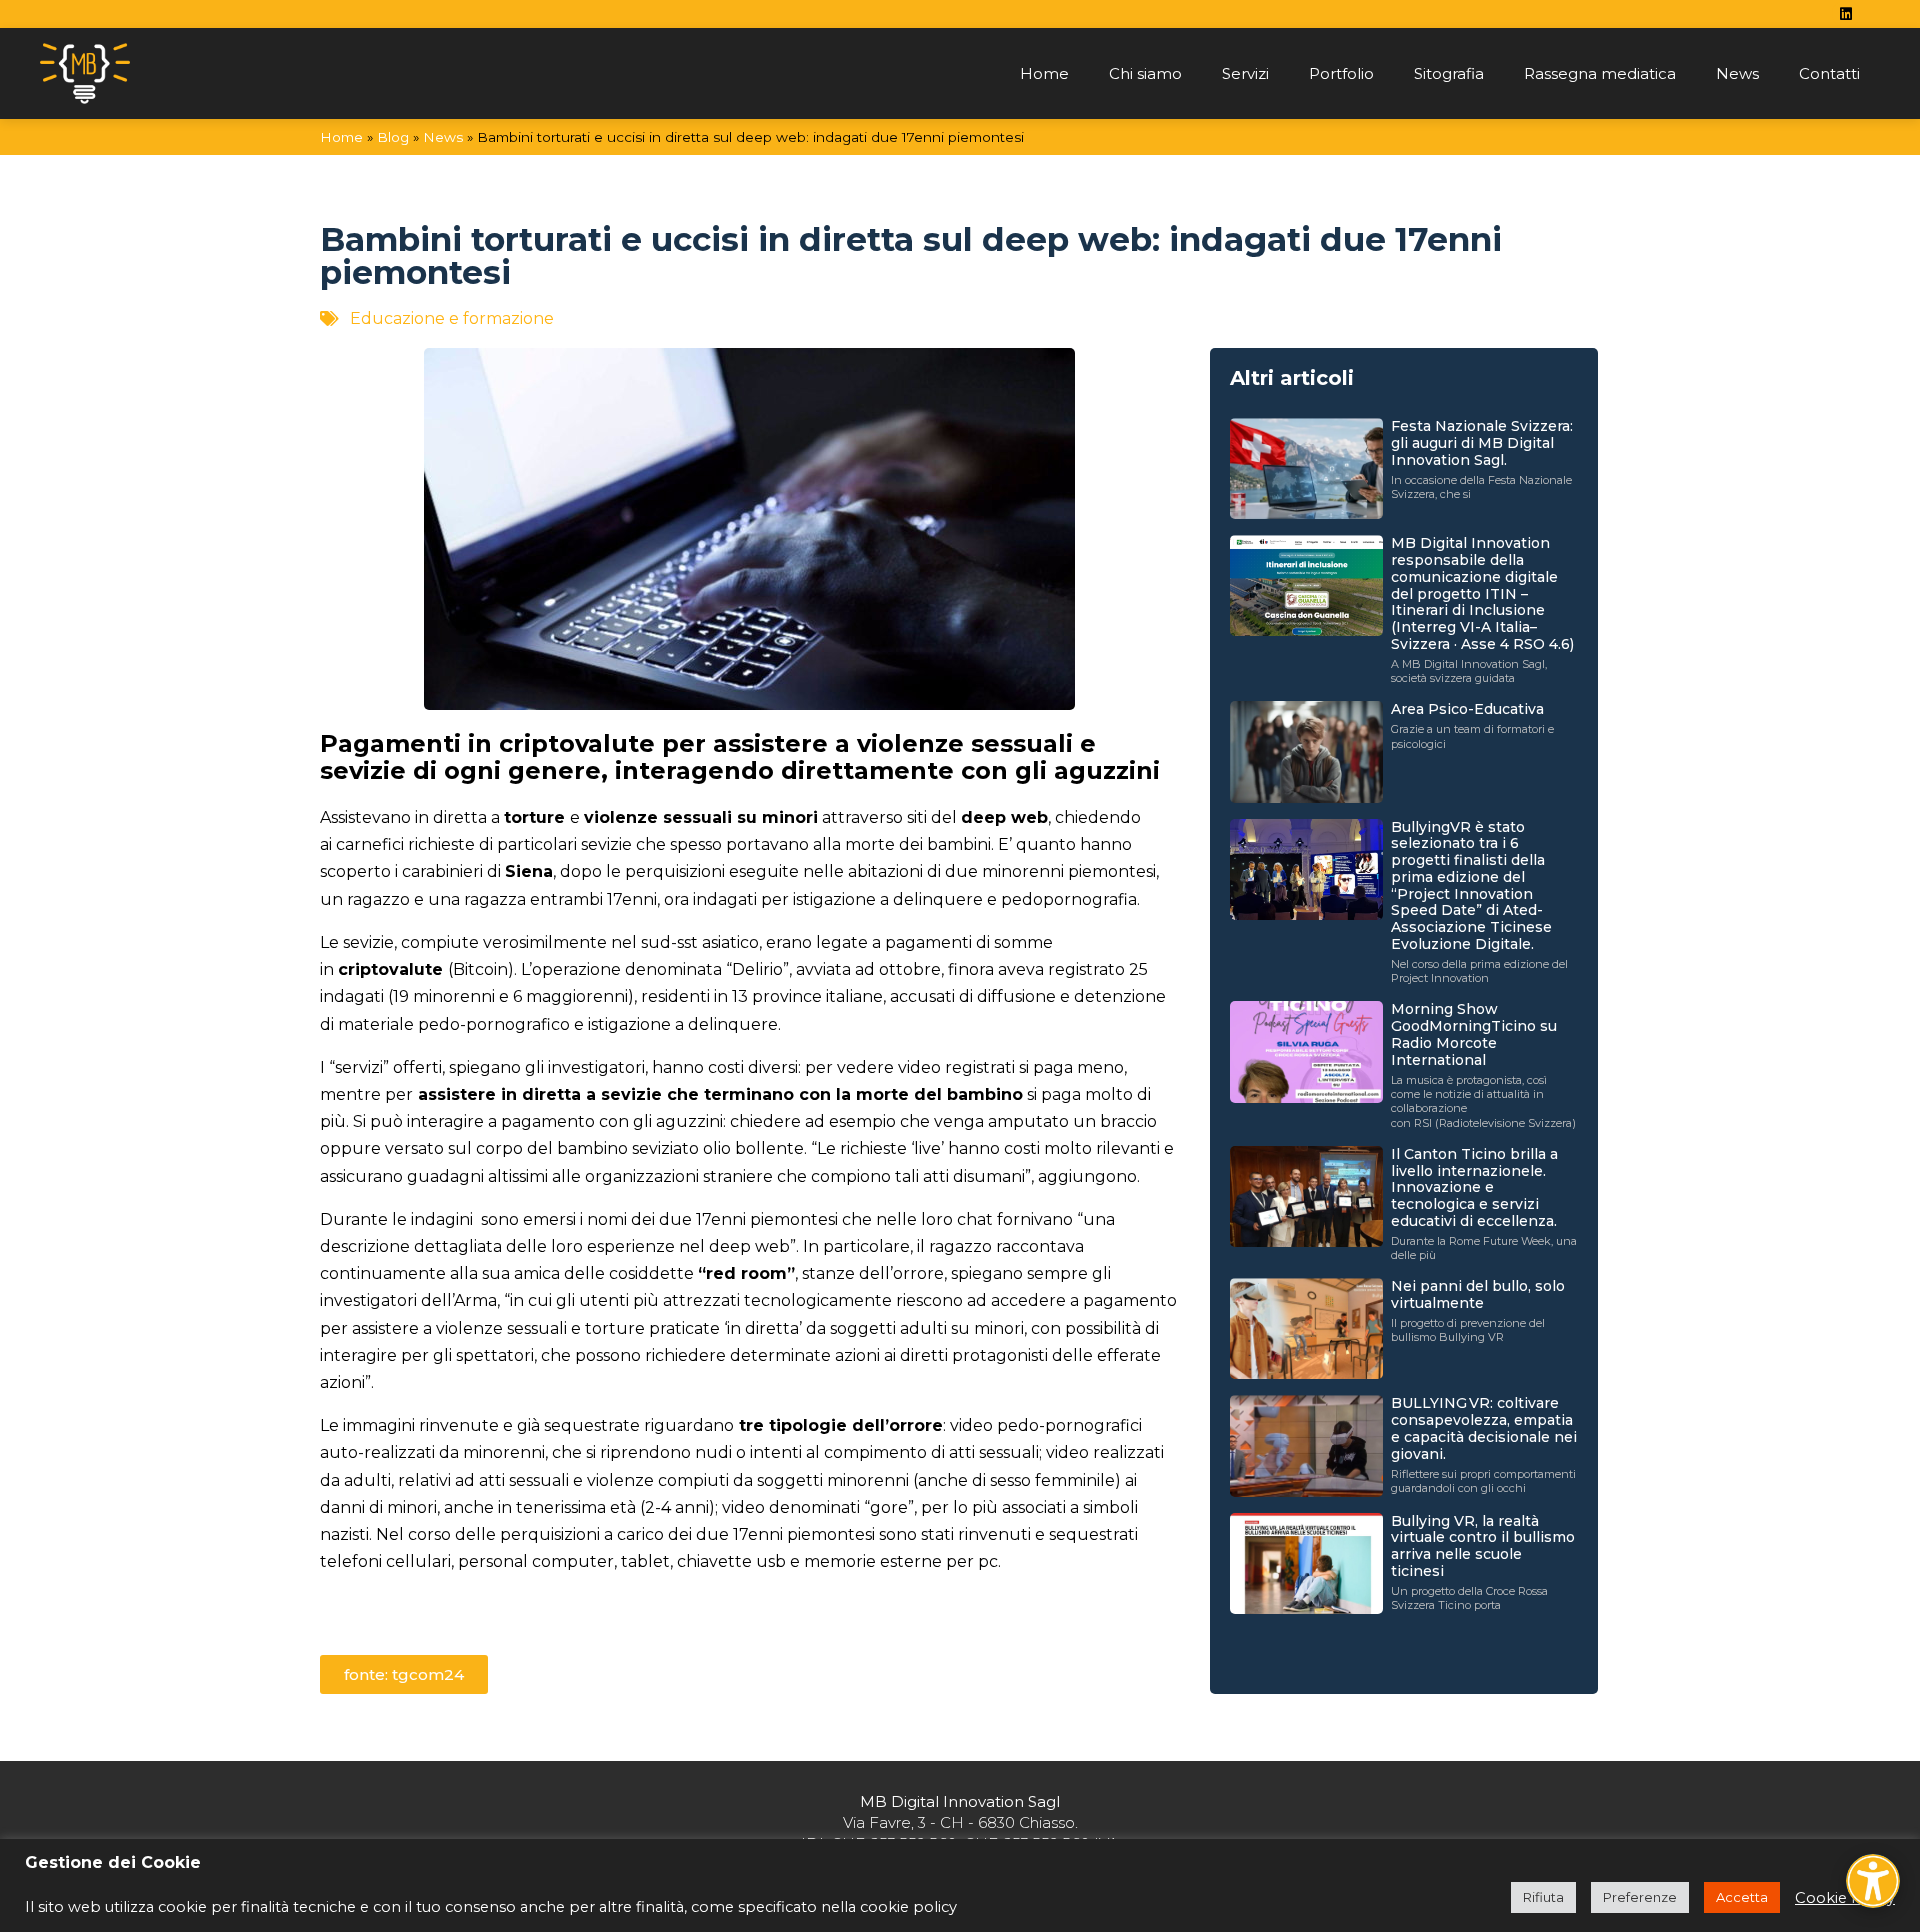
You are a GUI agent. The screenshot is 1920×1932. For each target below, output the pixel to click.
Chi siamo (1145, 73)
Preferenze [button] (1640, 1897)
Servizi (1245, 73)
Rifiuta (1543, 1897)
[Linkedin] (1846, 14)
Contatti (1829, 73)
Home (1044, 73)
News (1737, 73)
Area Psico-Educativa (1467, 709)
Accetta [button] (1742, 1897)
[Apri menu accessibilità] (1873, 1881)
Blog (393, 137)
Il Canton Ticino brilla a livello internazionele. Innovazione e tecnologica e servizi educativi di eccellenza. (1474, 1187)
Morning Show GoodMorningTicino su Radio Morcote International (1474, 1034)
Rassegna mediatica (1600, 73)
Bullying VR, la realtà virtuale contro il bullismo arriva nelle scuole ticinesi (1483, 1546)
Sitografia (1449, 73)
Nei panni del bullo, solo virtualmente (1478, 1294)
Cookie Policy (1845, 1898)
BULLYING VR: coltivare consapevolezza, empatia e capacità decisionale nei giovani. (1484, 1428)
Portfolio (1341, 73)
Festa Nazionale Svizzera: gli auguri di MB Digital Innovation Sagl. (1482, 443)
